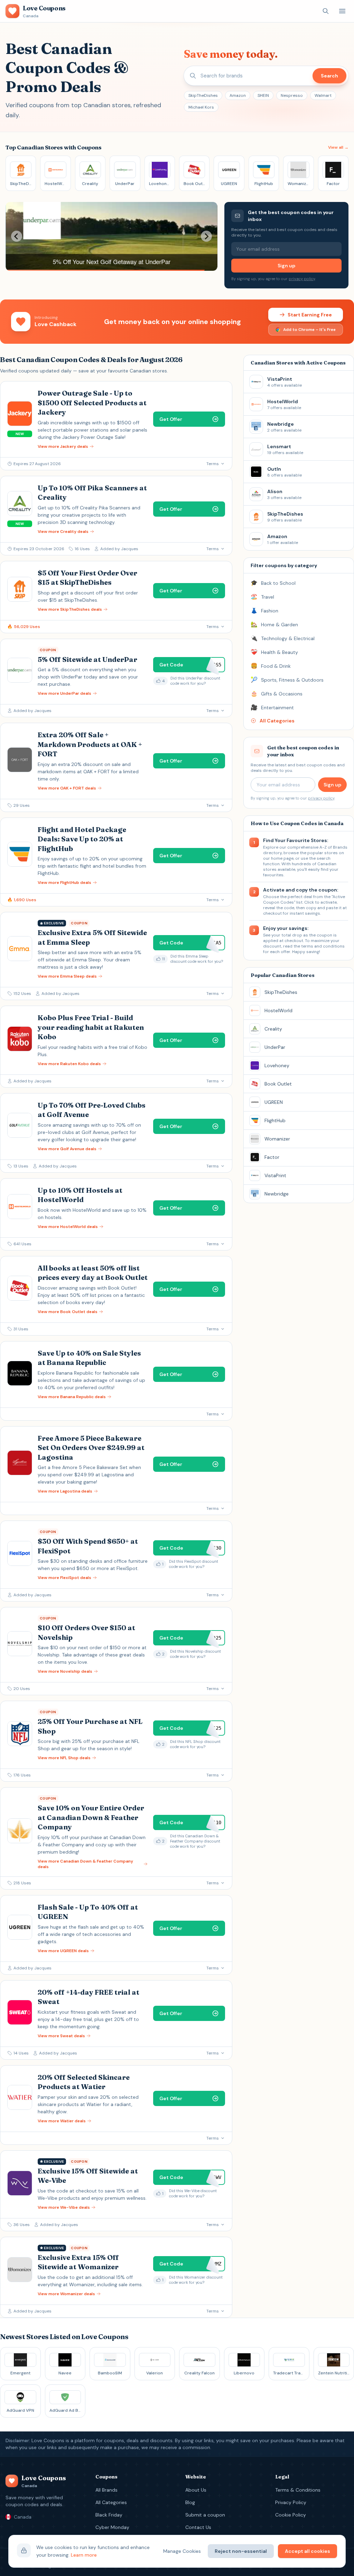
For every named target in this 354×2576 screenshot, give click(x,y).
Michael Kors (201, 107)
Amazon (238, 95)
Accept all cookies (308, 2551)
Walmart (323, 95)
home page (282, 858)
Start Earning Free (310, 315)
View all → (338, 147)
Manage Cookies (182, 2551)
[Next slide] (206, 236)
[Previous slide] (17, 236)
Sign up (286, 266)
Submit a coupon (205, 2515)
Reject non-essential (241, 2551)
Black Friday (109, 2515)
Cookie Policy (291, 2515)
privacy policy (302, 279)
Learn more (84, 2555)
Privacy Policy (291, 2502)
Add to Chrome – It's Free (309, 330)
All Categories (111, 2502)
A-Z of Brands (333, 847)
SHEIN (263, 95)
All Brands (106, 2490)
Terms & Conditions (298, 2490)
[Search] (326, 11)
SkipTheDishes (203, 95)
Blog (190, 2502)
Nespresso (292, 95)
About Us (196, 2490)
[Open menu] (342, 11)
